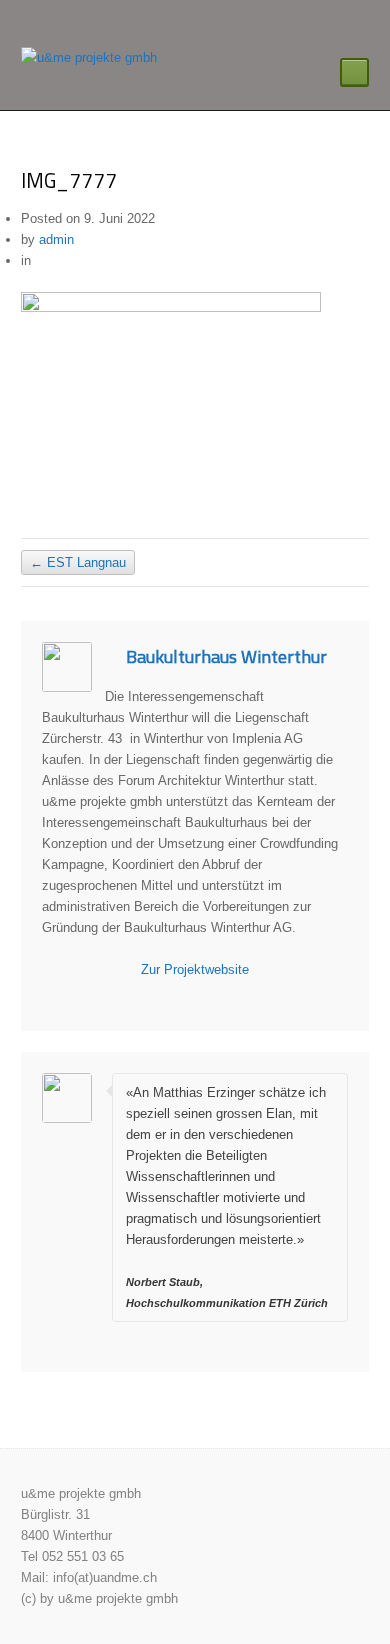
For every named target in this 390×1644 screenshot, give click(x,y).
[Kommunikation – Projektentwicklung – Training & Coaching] (89, 57)
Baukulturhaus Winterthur (226, 656)
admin (56, 239)
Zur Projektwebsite (195, 969)
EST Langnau (78, 562)
